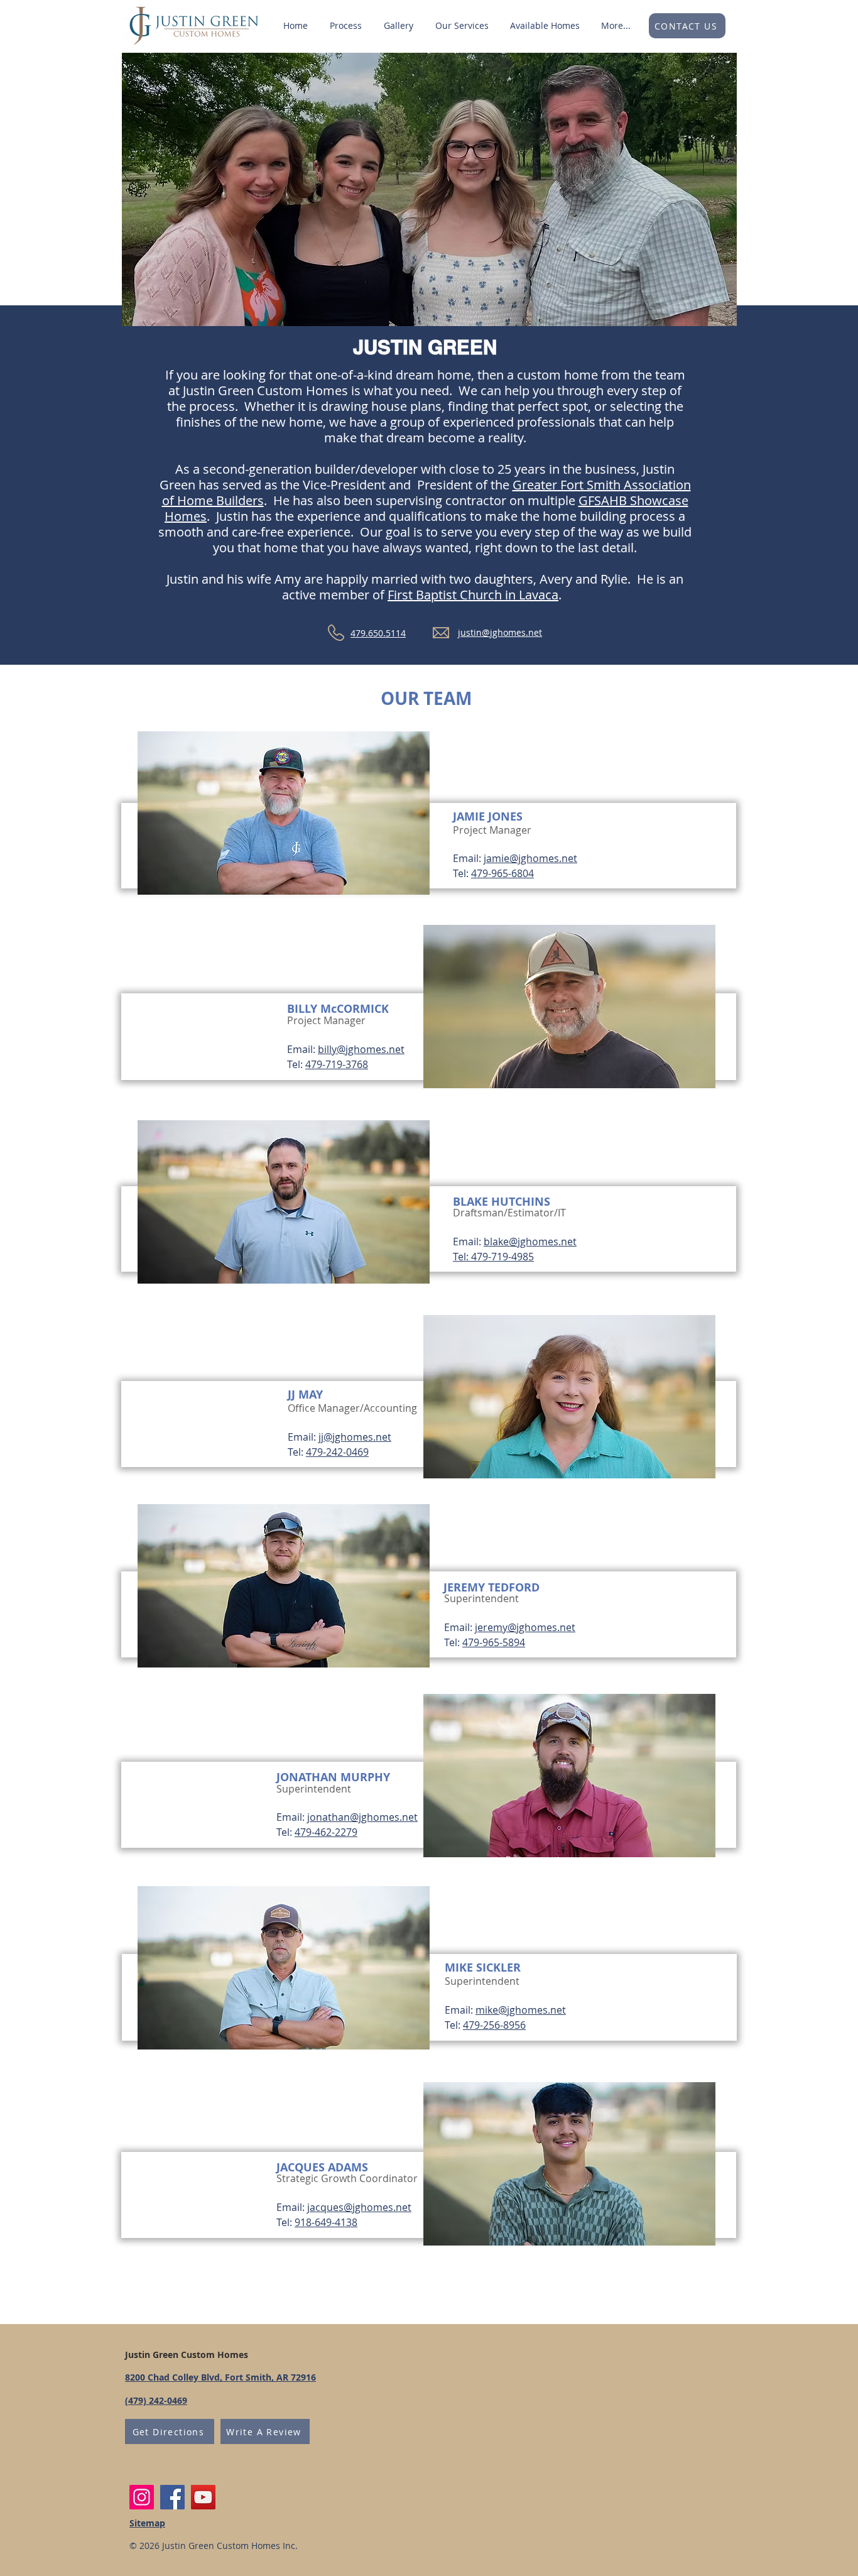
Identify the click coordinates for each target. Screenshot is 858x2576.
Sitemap (147, 2523)
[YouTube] (203, 2497)
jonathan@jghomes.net (362, 1817)
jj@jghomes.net (355, 1437)
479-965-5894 (494, 1642)
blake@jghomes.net (530, 1242)
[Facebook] (172, 2497)
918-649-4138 (326, 2222)
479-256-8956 (494, 2025)
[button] (462, 26)
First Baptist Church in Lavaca (473, 595)
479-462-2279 (326, 1832)
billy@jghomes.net (361, 1049)
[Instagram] (142, 2497)
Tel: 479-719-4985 (493, 1257)
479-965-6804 (502, 873)
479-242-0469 (337, 1452)
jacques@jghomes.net (359, 2207)
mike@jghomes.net (521, 2010)
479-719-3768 (337, 1064)
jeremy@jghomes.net (525, 1627)
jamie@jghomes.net (530, 858)
